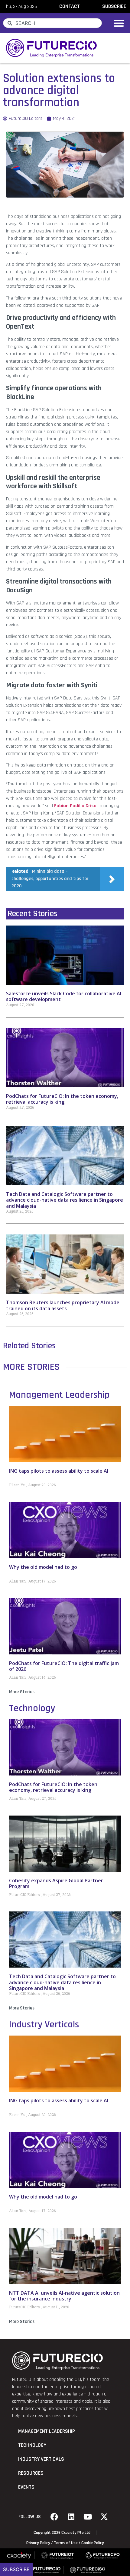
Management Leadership (59, 1395)
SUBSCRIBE (114, 6)
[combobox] (52, 23)
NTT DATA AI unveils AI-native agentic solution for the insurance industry (64, 2296)
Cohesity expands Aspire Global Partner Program (56, 1883)
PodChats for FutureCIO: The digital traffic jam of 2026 (64, 1666)
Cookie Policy (93, 2543)
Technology (32, 1708)
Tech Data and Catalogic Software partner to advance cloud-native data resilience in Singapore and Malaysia (65, 1200)
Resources (31, 2473)
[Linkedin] (71, 2517)
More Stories (22, 1692)
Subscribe (16, 2569)
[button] (119, 23)
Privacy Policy (38, 2543)
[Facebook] (54, 2517)
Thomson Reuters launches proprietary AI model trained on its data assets (63, 1305)
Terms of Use (66, 2543)
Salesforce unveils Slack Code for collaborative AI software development (64, 996)
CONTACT (70, 6)
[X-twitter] (104, 2517)
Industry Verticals (44, 2024)
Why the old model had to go (43, 1567)
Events (26, 2487)
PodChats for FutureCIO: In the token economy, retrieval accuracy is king (62, 1099)
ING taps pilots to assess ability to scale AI (59, 1471)
